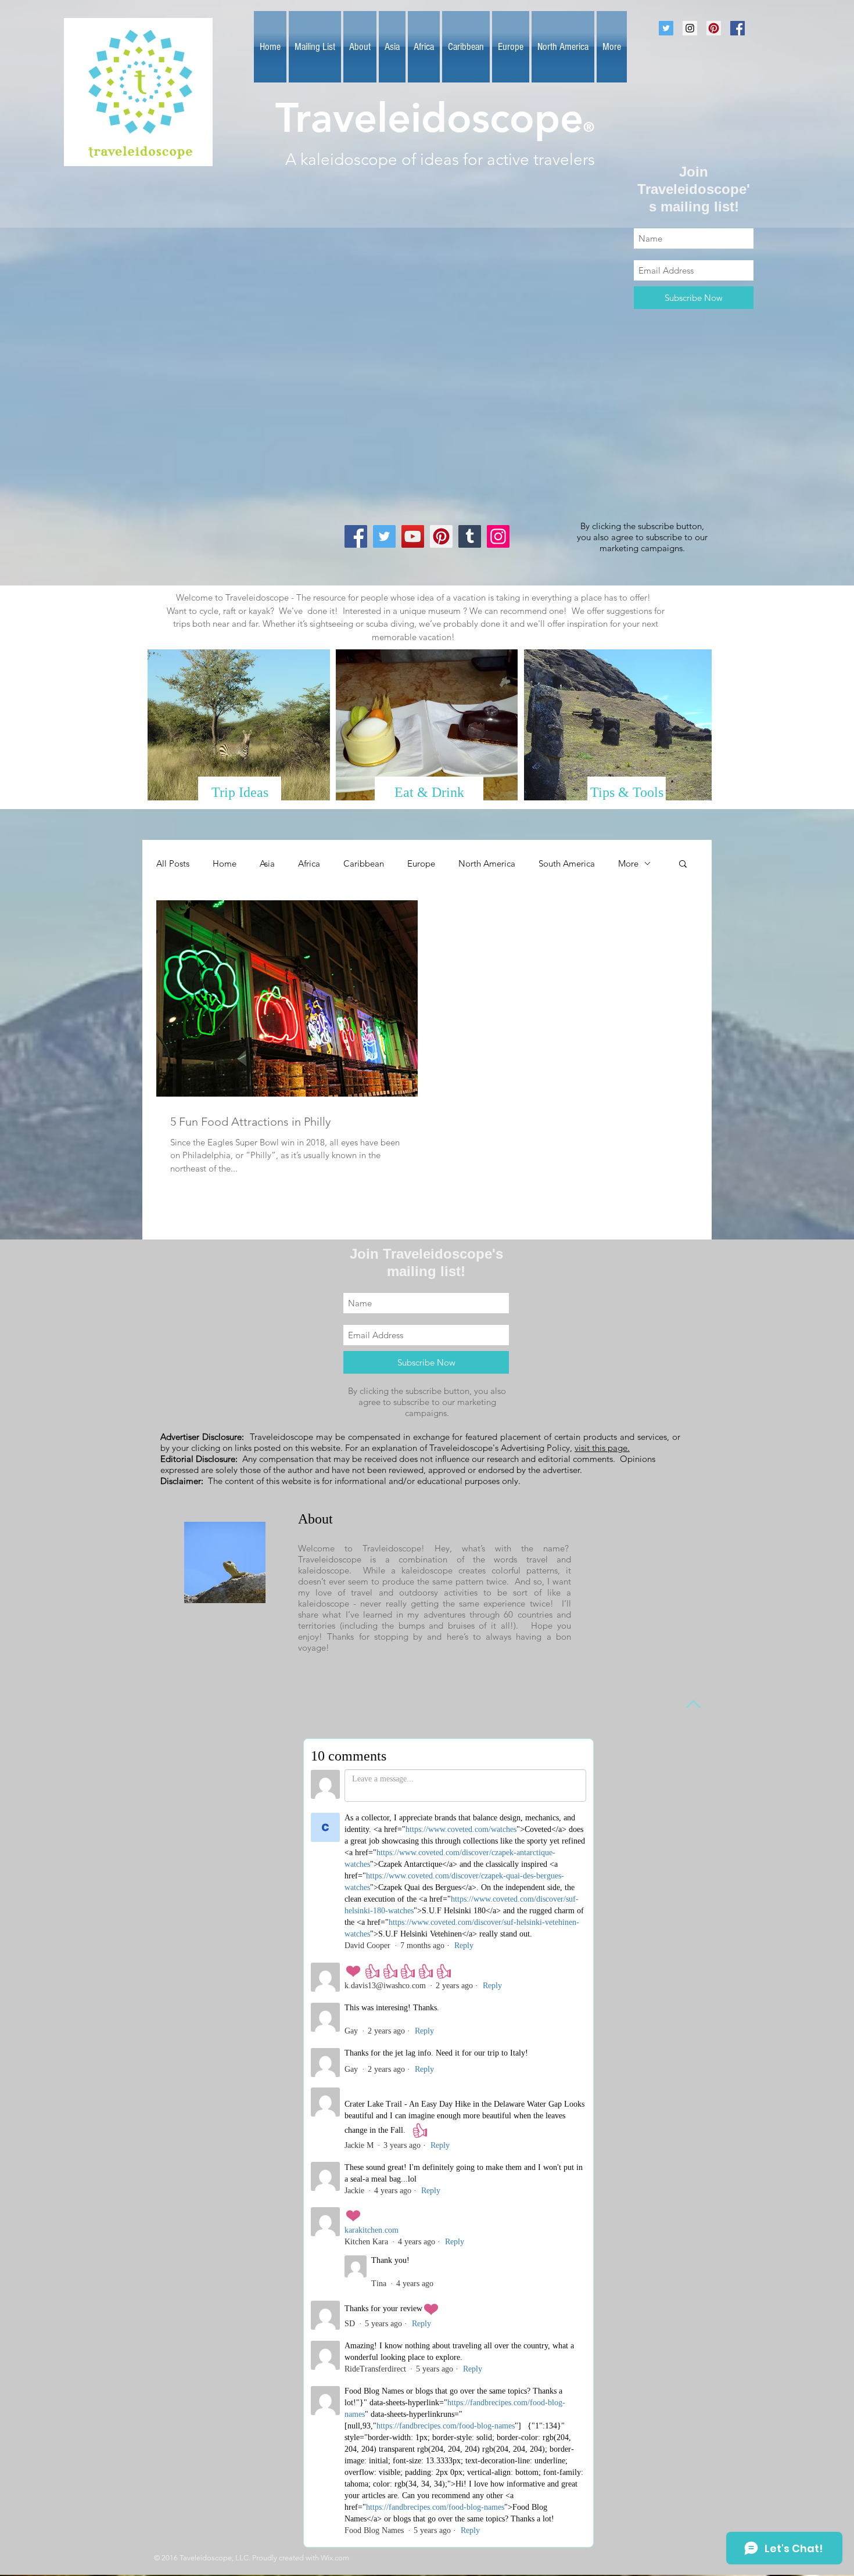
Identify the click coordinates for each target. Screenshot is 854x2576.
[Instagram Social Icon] (690, 28)
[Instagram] (498, 536)
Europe (421, 863)
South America (567, 863)
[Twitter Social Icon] (666, 28)
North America (487, 863)
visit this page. (602, 1448)
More (628, 863)
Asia (267, 863)
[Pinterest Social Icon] (714, 28)
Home (225, 863)
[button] (683, 865)
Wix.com (335, 2558)
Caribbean (364, 863)
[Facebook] (356, 536)
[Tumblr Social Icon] (470, 536)
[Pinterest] (441, 536)
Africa (309, 863)
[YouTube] (413, 536)
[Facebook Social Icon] (738, 28)
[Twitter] (384, 536)
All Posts (173, 863)
